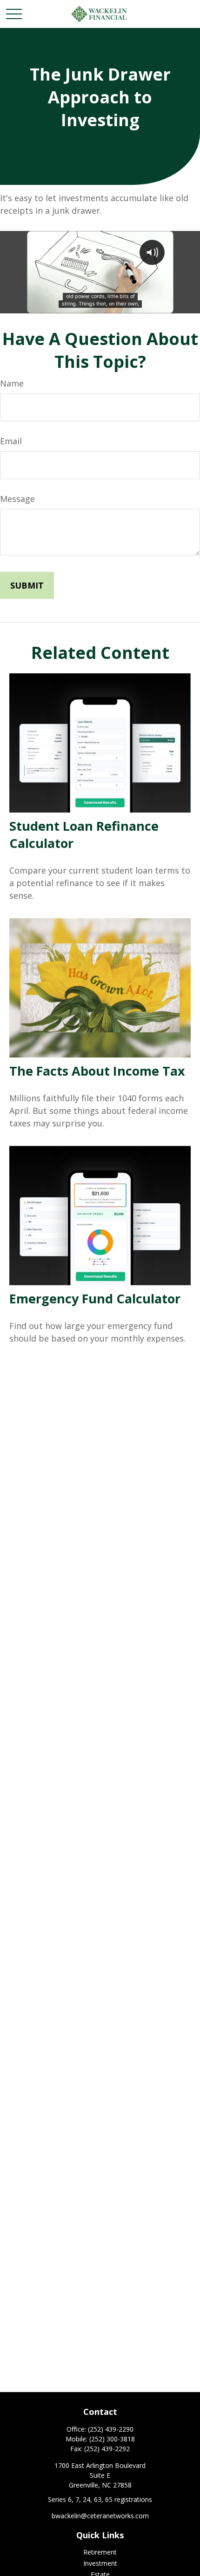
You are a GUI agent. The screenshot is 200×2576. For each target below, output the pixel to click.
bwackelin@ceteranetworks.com (100, 2516)
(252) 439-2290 (111, 2429)
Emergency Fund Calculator (95, 1298)
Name (12, 383)
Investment (100, 2563)
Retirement (100, 2552)
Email (11, 441)
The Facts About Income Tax (97, 1071)
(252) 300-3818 (112, 2439)
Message (17, 499)
